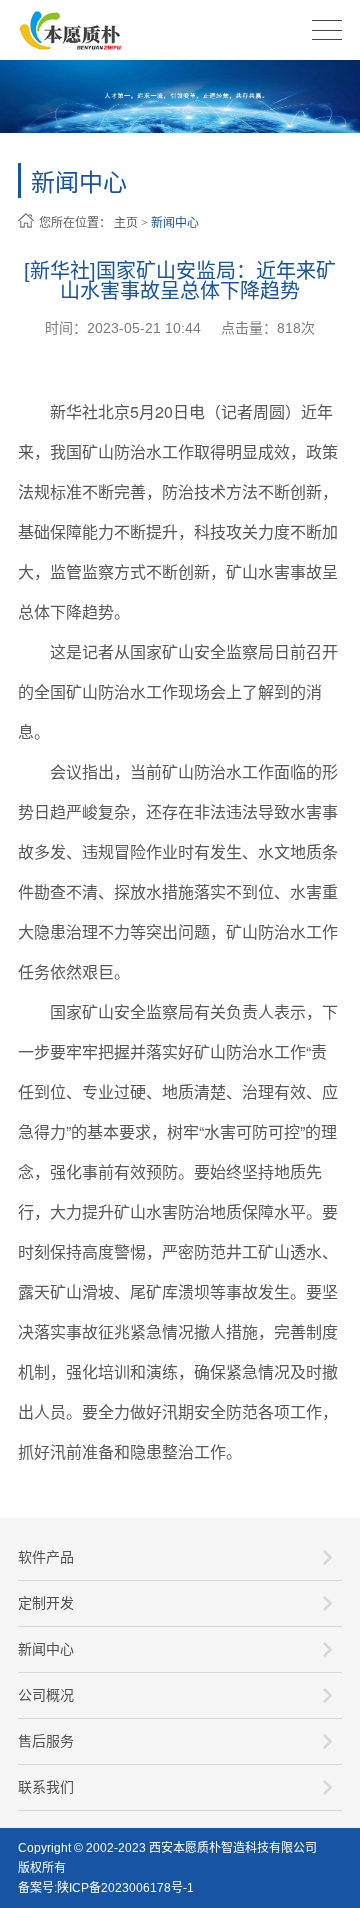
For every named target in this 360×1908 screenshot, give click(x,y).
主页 (126, 223)
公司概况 (46, 1695)
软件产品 (46, 1557)
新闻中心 (175, 223)
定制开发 (46, 1603)
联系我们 (46, 1787)
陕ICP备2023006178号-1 (125, 1888)
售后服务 (46, 1741)
